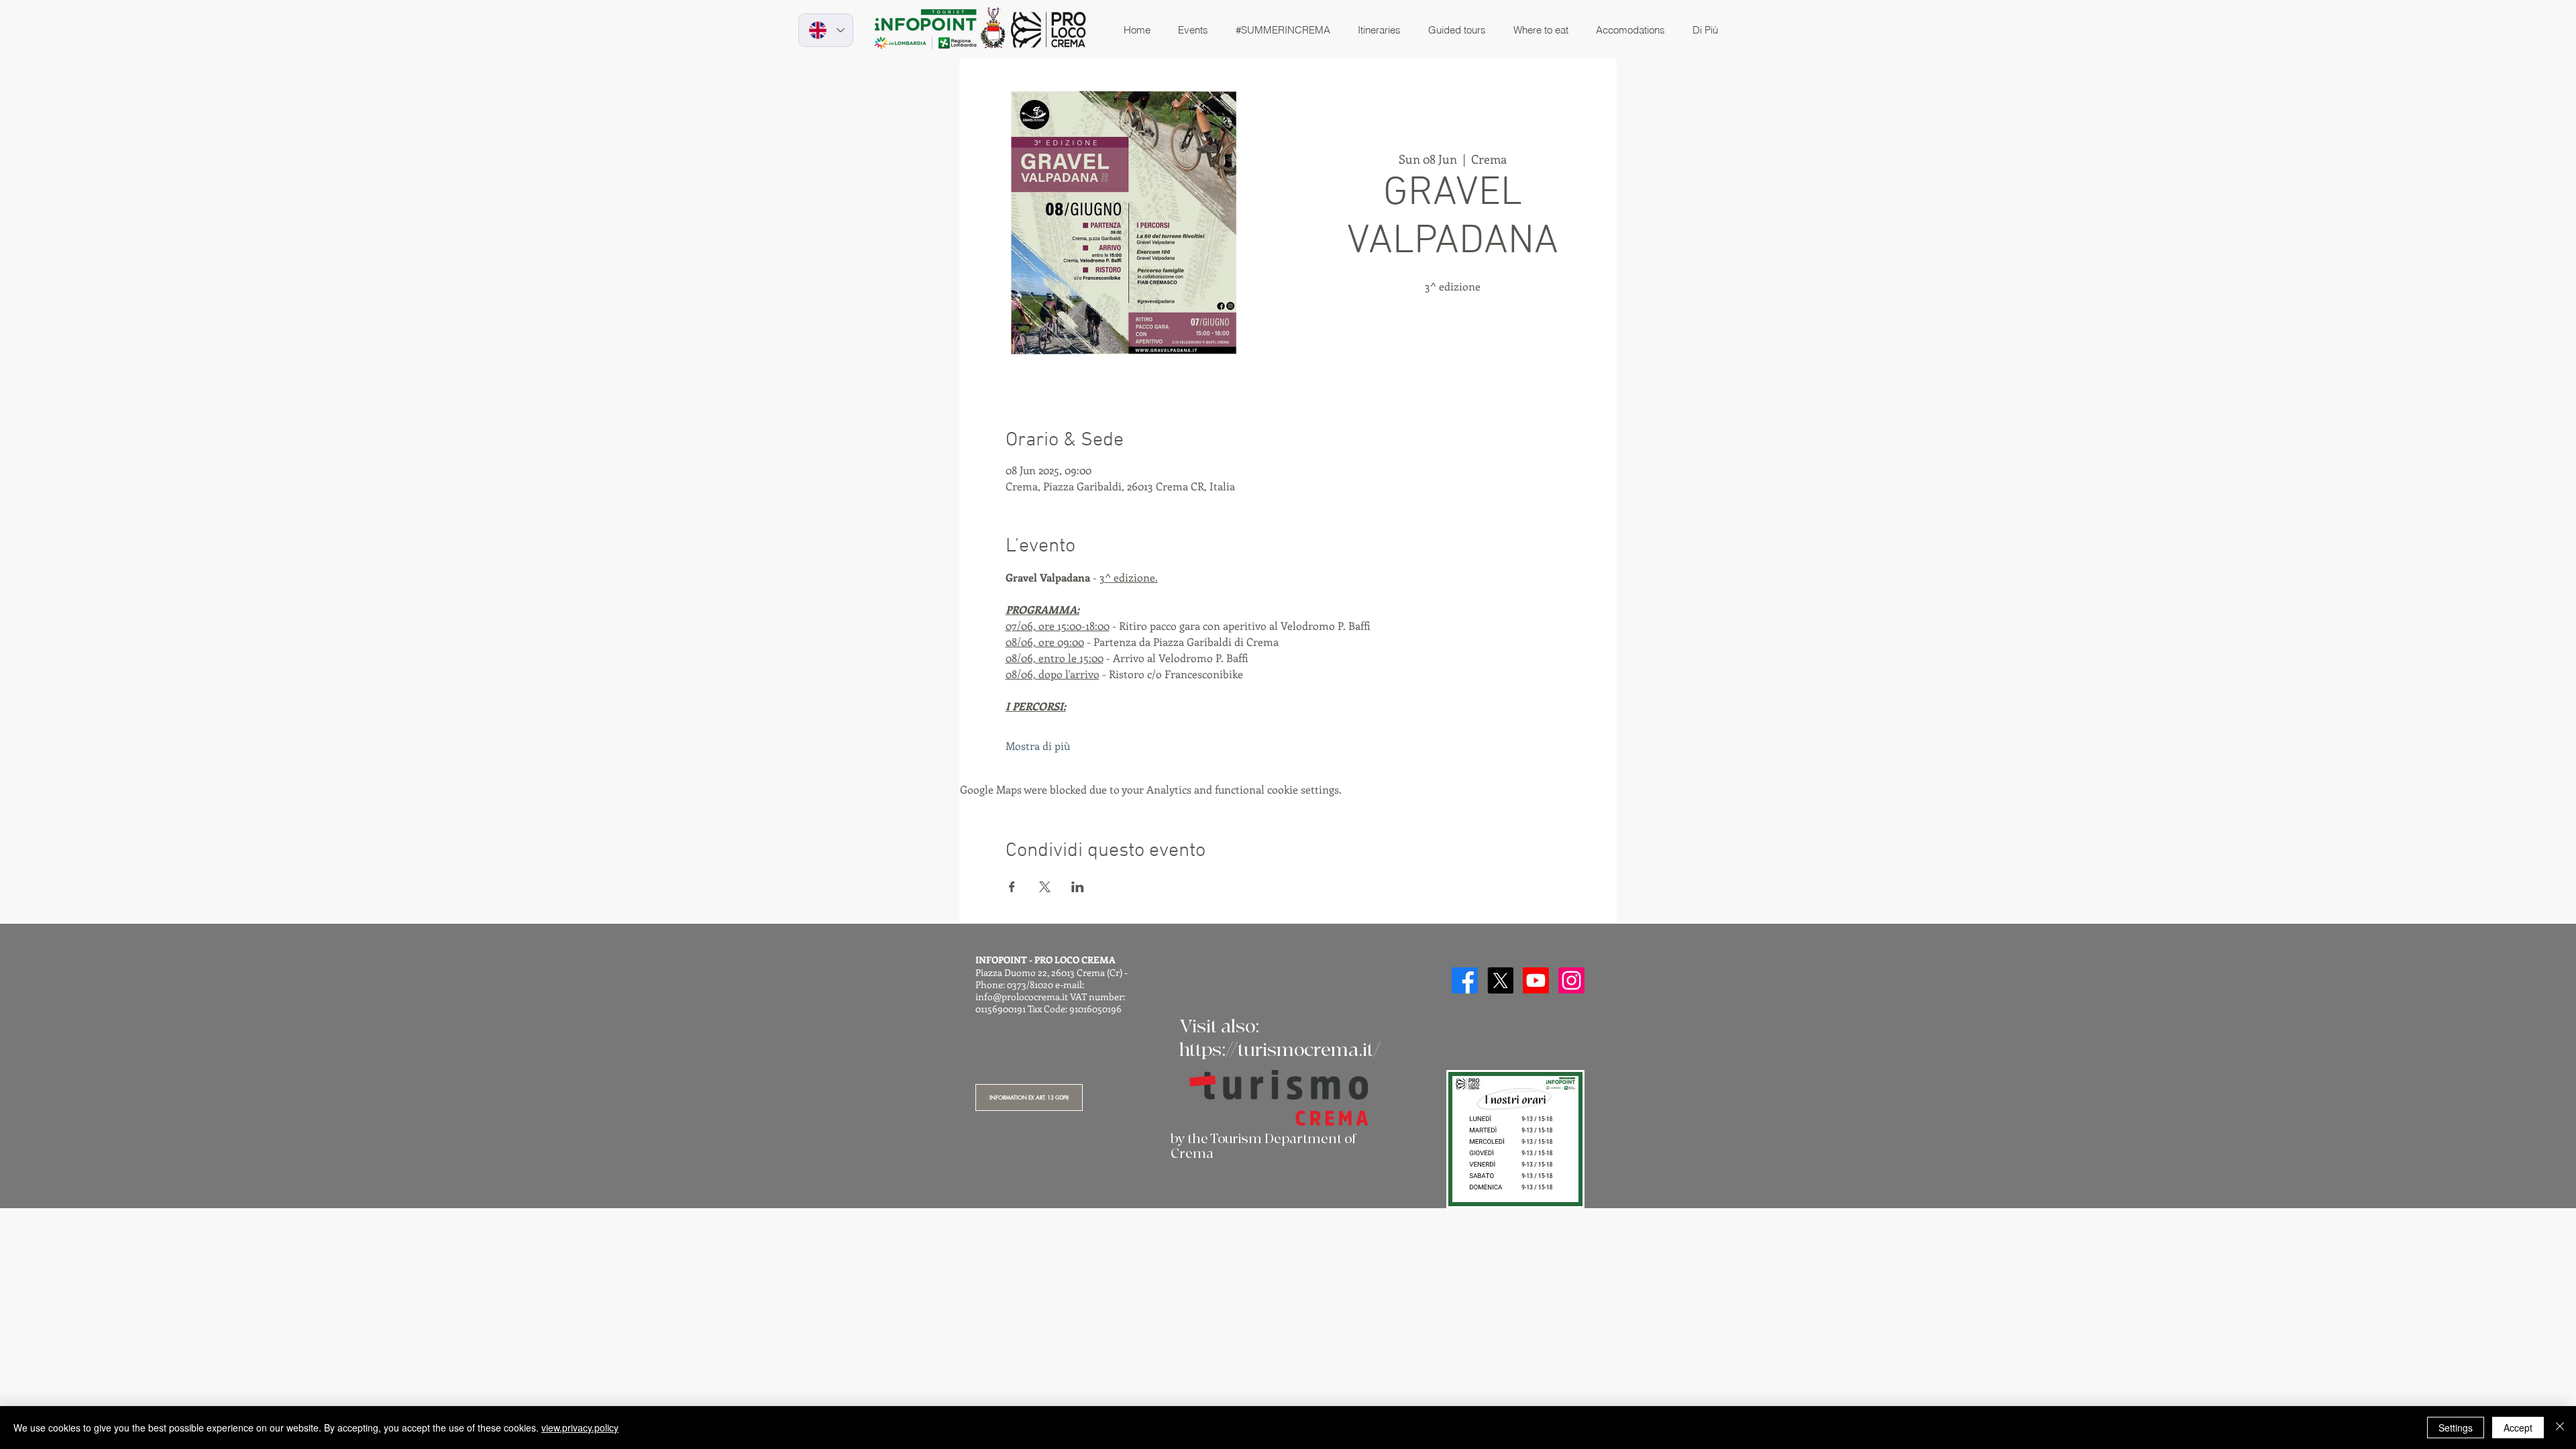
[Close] (2560, 1428)
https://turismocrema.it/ (1280, 1050)
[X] (1500, 980)
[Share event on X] (1045, 887)
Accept (2518, 1428)
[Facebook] (1465, 980)
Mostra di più (1038, 746)
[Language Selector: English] (826, 30)
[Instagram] (1571, 980)
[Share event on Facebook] (1012, 887)
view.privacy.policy (580, 1428)
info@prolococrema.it (1022, 997)
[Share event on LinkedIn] (1078, 887)
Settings (2456, 1428)
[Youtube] (1536, 980)
